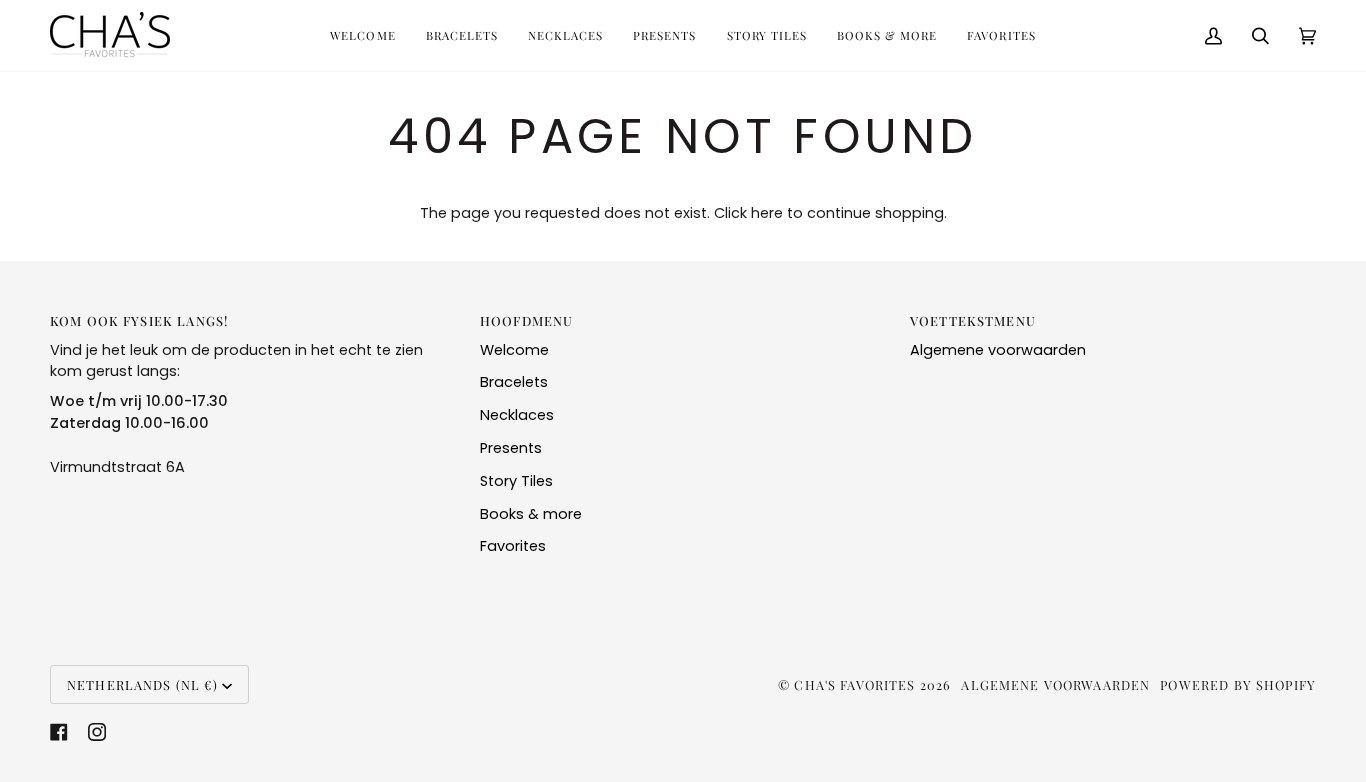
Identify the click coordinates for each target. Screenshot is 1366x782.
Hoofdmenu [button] (526, 320)
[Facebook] (59, 732)
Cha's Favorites (854, 684)
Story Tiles (516, 481)
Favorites (513, 546)
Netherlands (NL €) (142, 684)
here (767, 213)
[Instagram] (97, 732)
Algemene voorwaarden (998, 350)
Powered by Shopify (1238, 684)
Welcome (514, 350)
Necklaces (517, 415)
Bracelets (514, 382)
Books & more (531, 514)
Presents (511, 448)
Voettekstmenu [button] (973, 320)
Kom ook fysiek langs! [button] (139, 320)
